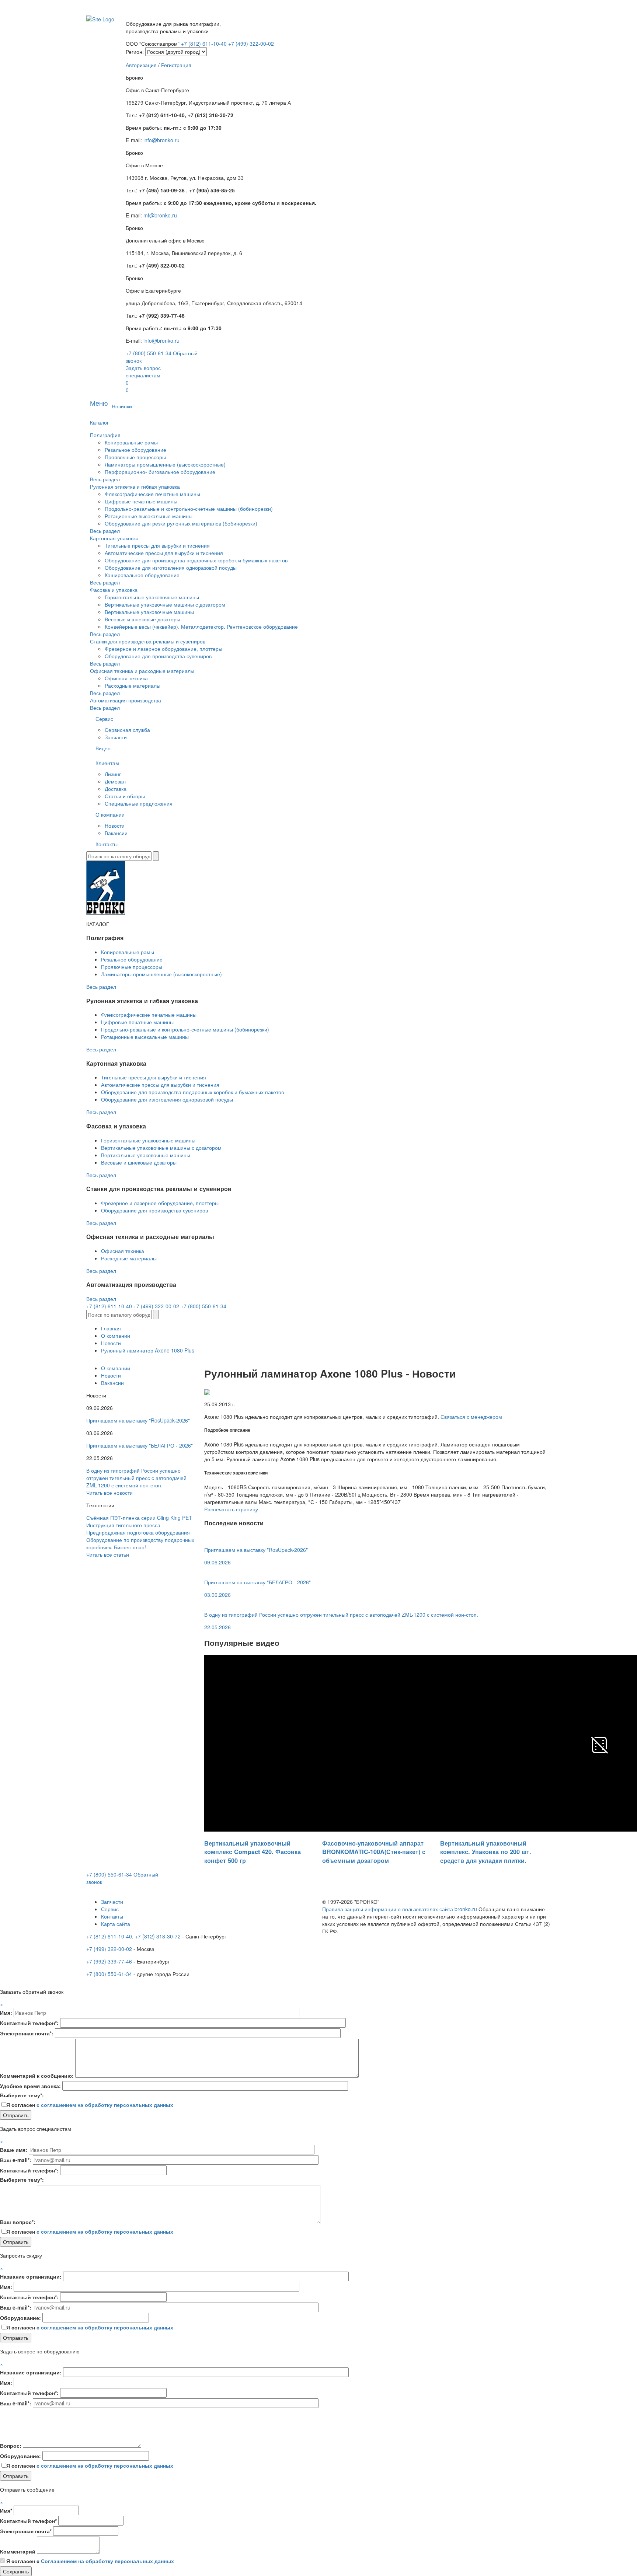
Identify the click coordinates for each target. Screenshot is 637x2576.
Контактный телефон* (28, 2521)
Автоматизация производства (126, 700)
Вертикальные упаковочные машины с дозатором (165, 604)
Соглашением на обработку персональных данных (107, 2561)
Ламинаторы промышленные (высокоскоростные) (165, 464)
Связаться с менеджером (471, 1417)
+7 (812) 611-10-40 (205, 43)
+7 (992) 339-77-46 (109, 1961)
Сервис (104, 719)
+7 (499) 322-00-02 (251, 43)
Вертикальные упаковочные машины (149, 612)
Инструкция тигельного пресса (123, 1525)
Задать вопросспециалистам (143, 371)
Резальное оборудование (135, 450)
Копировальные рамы (131, 442)
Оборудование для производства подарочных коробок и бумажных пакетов (196, 560)
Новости (115, 825)
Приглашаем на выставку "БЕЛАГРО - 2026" (140, 1445)
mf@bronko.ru (160, 215)
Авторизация (141, 65)
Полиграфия (105, 435)
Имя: (6, 2013)
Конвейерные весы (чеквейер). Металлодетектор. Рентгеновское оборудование (201, 626)
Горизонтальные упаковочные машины (152, 597)
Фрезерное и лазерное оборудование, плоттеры (163, 649)
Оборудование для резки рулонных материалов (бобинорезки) (181, 523)
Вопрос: (11, 2446)
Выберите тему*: (22, 2095)
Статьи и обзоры (125, 796)
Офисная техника (126, 678)
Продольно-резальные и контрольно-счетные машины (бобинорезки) (189, 509)
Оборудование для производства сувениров (158, 656)
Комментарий (18, 2551)
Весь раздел (105, 479)
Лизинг (113, 774)
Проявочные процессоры (135, 457)
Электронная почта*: (27, 2033)
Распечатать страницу (231, 1509)
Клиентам (107, 763)
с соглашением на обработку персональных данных (105, 2105)
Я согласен (90, 2105)
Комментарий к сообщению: (37, 2076)
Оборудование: (20, 2318)
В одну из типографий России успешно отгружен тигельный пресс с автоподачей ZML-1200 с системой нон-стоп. (136, 1478)
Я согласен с (90, 2561)
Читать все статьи (108, 1554)
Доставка (116, 789)
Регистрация (176, 65)
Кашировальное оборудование (142, 575)
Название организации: (31, 2276)
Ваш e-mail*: (16, 2160)
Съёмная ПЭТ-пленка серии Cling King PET (139, 1518)
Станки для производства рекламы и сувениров (148, 641)
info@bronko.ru (161, 140)
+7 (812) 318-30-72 (158, 1936)
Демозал (115, 781)
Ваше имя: (14, 2150)
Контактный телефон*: (29, 2023)
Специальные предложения (139, 803)
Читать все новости (109, 1493)
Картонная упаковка (114, 538)
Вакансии (116, 833)
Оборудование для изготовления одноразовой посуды (171, 568)
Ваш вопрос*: (18, 2222)
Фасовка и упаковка (114, 590)
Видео (103, 748)
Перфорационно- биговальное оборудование (160, 472)
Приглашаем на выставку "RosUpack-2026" (138, 1420)
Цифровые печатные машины (141, 501)
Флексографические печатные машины (152, 494)
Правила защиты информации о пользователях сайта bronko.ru (400, 1909)
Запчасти (116, 737)
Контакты (107, 844)
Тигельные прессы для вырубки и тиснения (157, 545)
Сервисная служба (127, 730)
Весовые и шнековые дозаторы (142, 619)
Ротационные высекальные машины (149, 516)
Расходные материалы (133, 685)
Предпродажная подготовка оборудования (138, 1532)
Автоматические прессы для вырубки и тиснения (164, 553)
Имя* (6, 2510)
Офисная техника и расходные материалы (142, 671)
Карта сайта (116, 1924)
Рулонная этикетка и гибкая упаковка (135, 486)
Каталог (99, 422)
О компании (110, 814)
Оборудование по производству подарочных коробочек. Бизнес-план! (140, 1543)
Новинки (122, 406)
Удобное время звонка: (30, 2086)
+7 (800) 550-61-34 (149, 353)
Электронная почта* (26, 2531)
